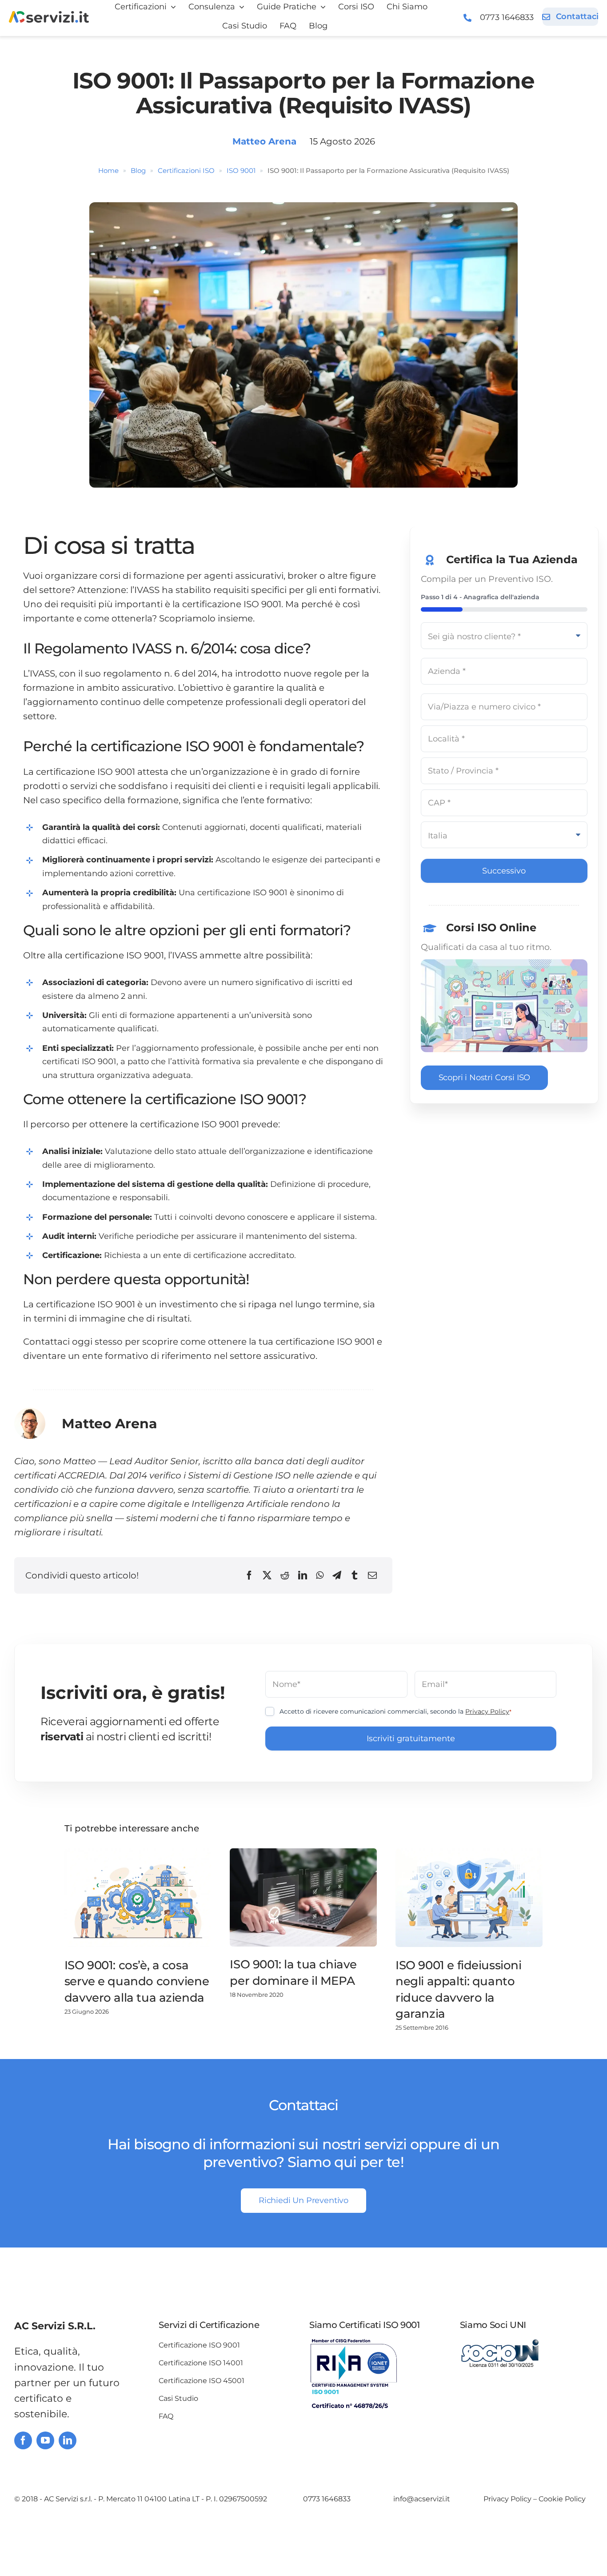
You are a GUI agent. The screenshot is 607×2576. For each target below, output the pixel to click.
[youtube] (45, 2440)
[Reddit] (285, 1575)
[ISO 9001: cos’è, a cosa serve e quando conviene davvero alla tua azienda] (138, 1898)
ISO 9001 (241, 170)
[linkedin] (68, 2440)
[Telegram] (337, 1575)
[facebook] (23, 2440)
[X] (267, 1575)
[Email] (372, 1575)
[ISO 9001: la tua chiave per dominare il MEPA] (303, 1897)
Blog (138, 170)
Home (108, 170)
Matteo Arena (264, 141)
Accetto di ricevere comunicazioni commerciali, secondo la (395, 1711)
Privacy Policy (487, 1711)
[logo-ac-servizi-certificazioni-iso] (49, 16)
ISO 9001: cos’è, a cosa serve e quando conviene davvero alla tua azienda (137, 1981)
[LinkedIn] (303, 1575)
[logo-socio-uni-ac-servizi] (500, 2343)
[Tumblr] (355, 1575)
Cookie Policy (562, 2499)
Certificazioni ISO (186, 170)
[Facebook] (249, 1575)
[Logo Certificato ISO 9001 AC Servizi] (354, 2343)
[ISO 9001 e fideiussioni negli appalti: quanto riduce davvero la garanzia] (469, 1898)
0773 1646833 (507, 17)
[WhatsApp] (320, 1575)
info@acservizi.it (422, 2499)
